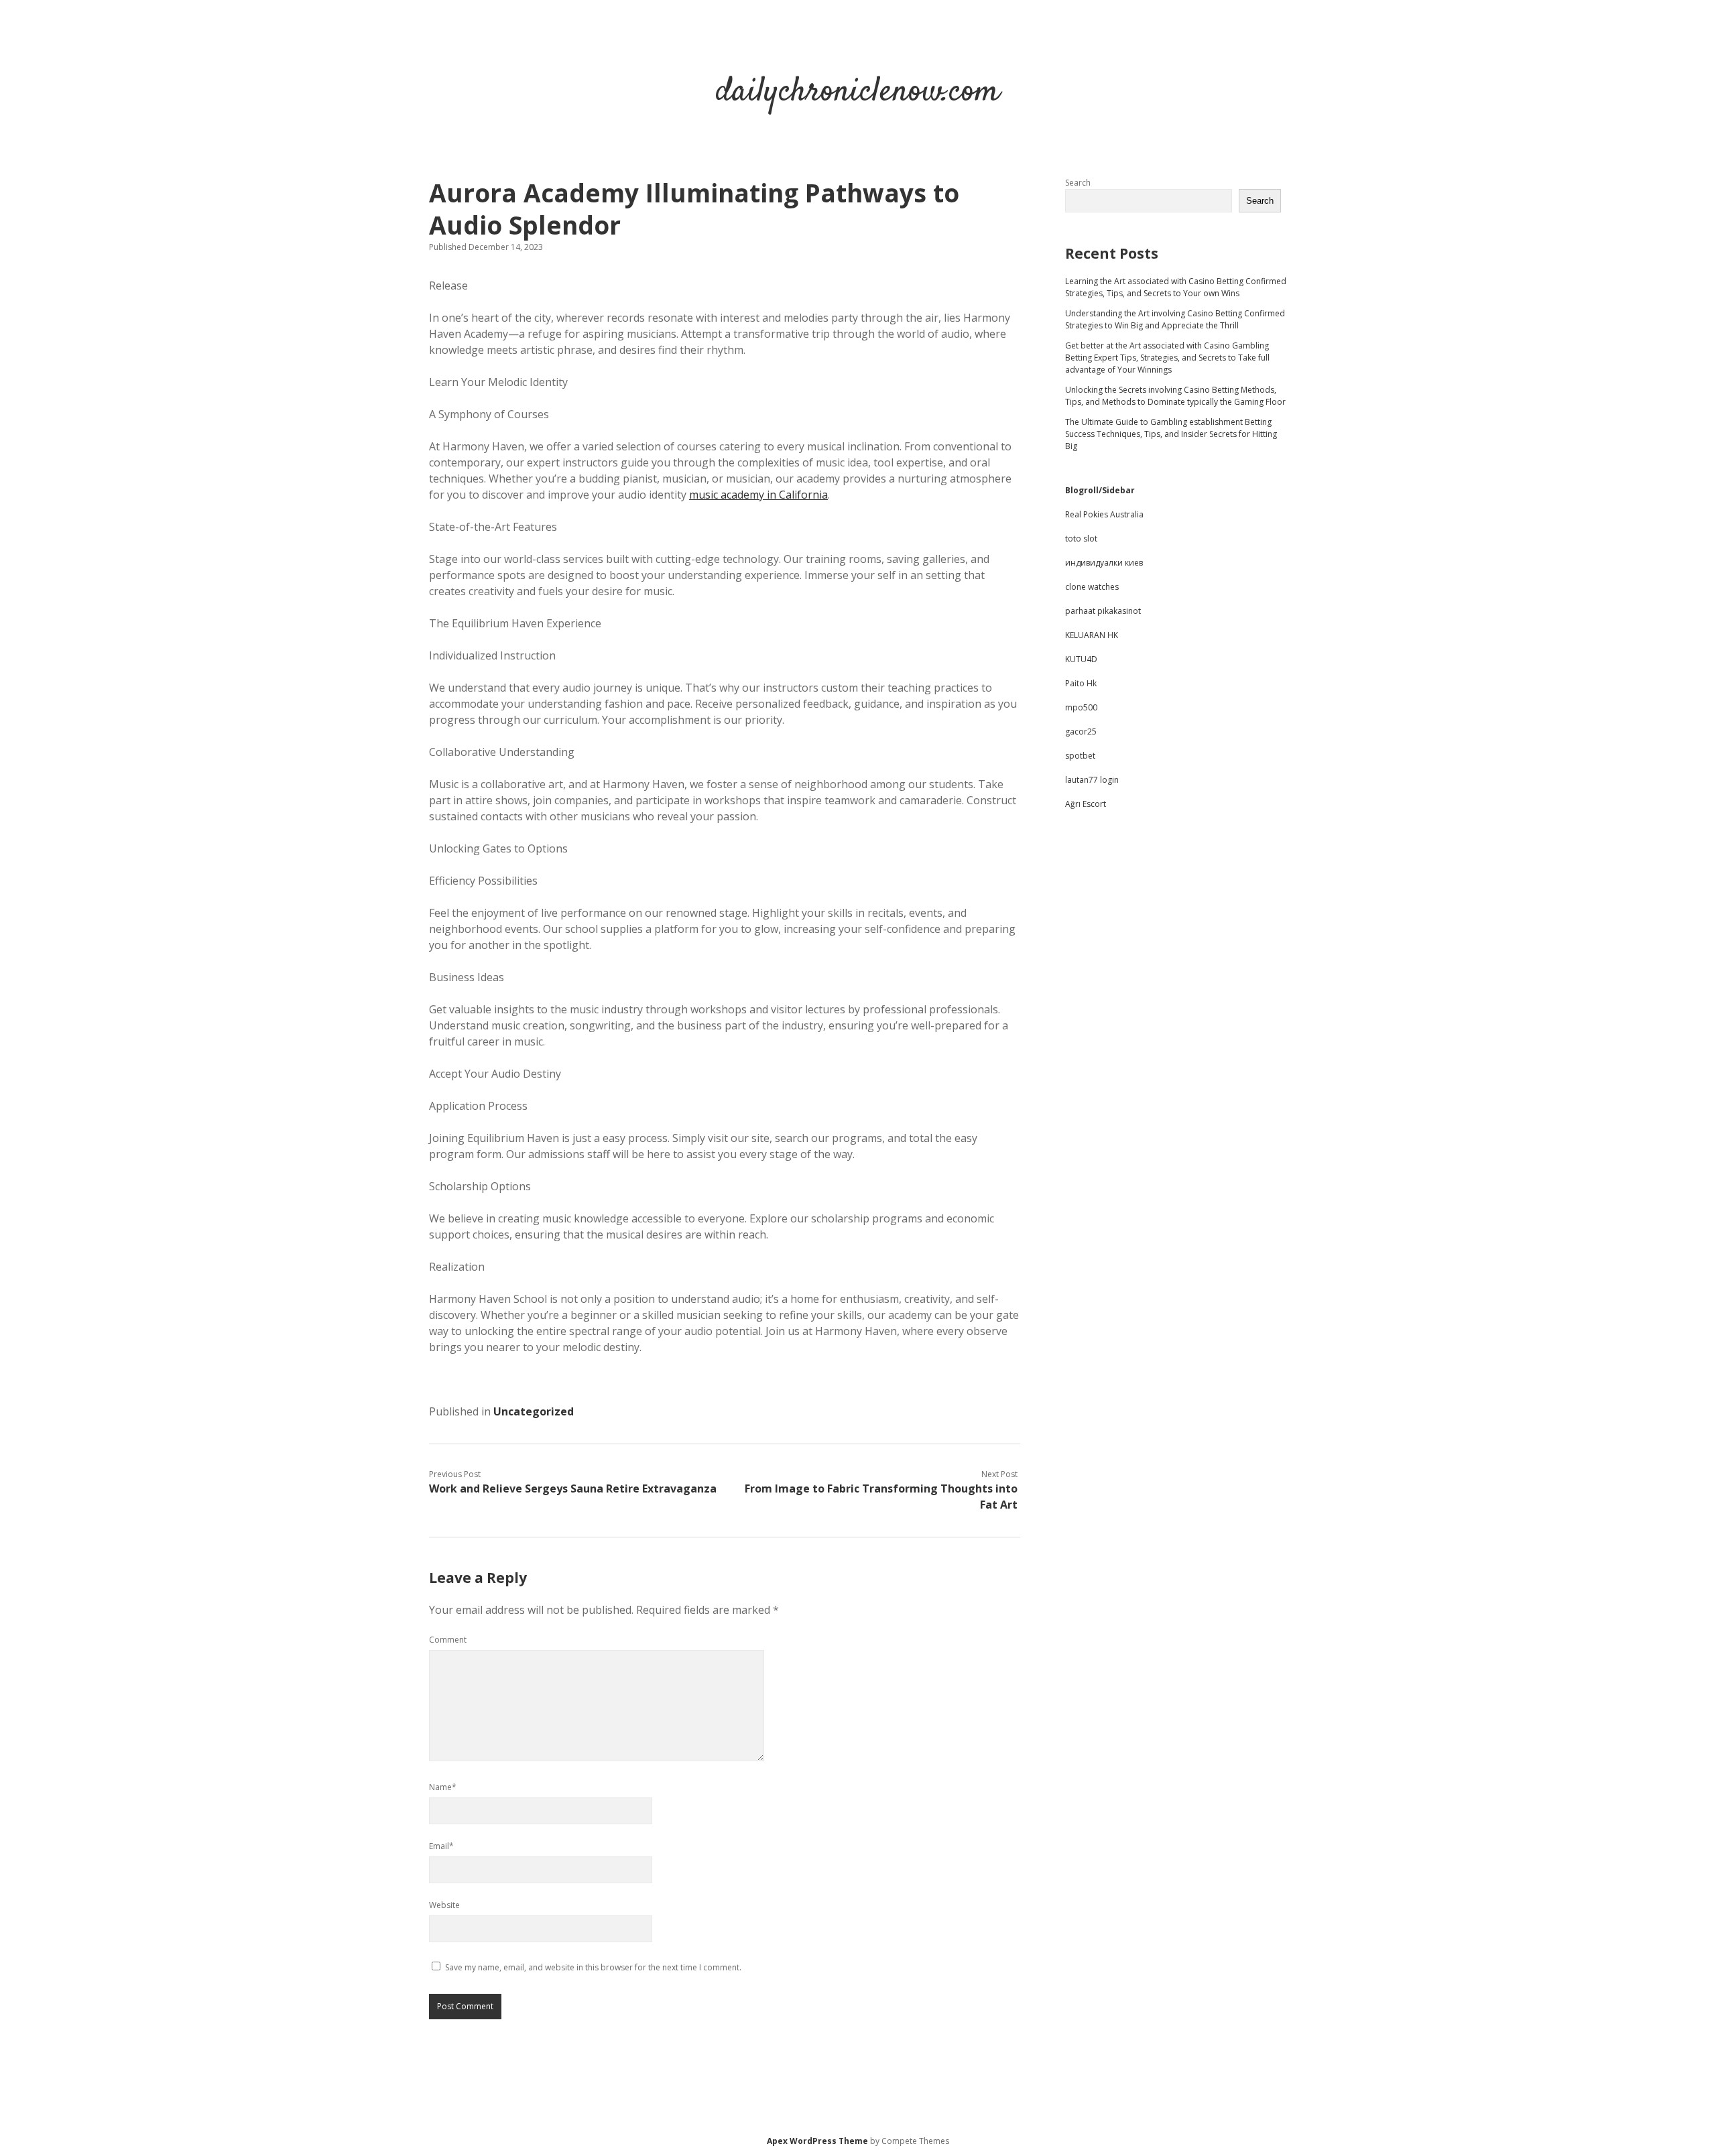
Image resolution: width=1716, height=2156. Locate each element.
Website (444, 1905)
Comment (448, 1640)
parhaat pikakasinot (1103, 611)
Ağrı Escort (1086, 804)
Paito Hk (1081, 683)
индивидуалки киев (1104, 563)
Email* (441, 1846)
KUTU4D (1081, 659)
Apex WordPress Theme (817, 2141)
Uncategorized (534, 1411)
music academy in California (758, 495)
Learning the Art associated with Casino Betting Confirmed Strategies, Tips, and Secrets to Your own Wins (1176, 287)
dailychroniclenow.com (858, 92)
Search (1078, 183)
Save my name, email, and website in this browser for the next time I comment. (593, 1967)
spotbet (1080, 756)
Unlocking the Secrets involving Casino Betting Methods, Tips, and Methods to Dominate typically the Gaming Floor (1175, 396)
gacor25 (1081, 732)
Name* (443, 1787)
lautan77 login (1092, 780)
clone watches (1092, 587)
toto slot (1081, 538)
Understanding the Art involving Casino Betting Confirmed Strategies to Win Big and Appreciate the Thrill (1175, 319)
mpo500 (1081, 707)
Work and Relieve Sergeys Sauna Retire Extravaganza (573, 1488)
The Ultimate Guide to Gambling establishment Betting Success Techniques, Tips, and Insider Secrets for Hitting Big (1171, 434)
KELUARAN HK (1092, 635)
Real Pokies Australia (1104, 514)
